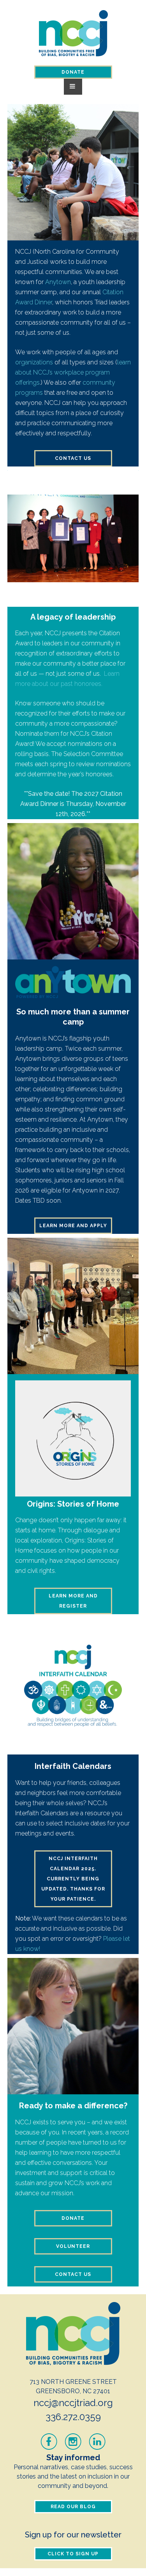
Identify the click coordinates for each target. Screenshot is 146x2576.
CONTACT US (73, 458)
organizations (34, 362)
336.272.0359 (73, 2417)
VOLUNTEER (73, 2246)
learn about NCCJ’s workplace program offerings (73, 372)
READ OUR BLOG (73, 2507)
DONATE (73, 72)
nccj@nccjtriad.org (73, 2403)
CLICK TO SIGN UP (73, 2554)
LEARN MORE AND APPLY (73, 1226)
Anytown (58, 282)
